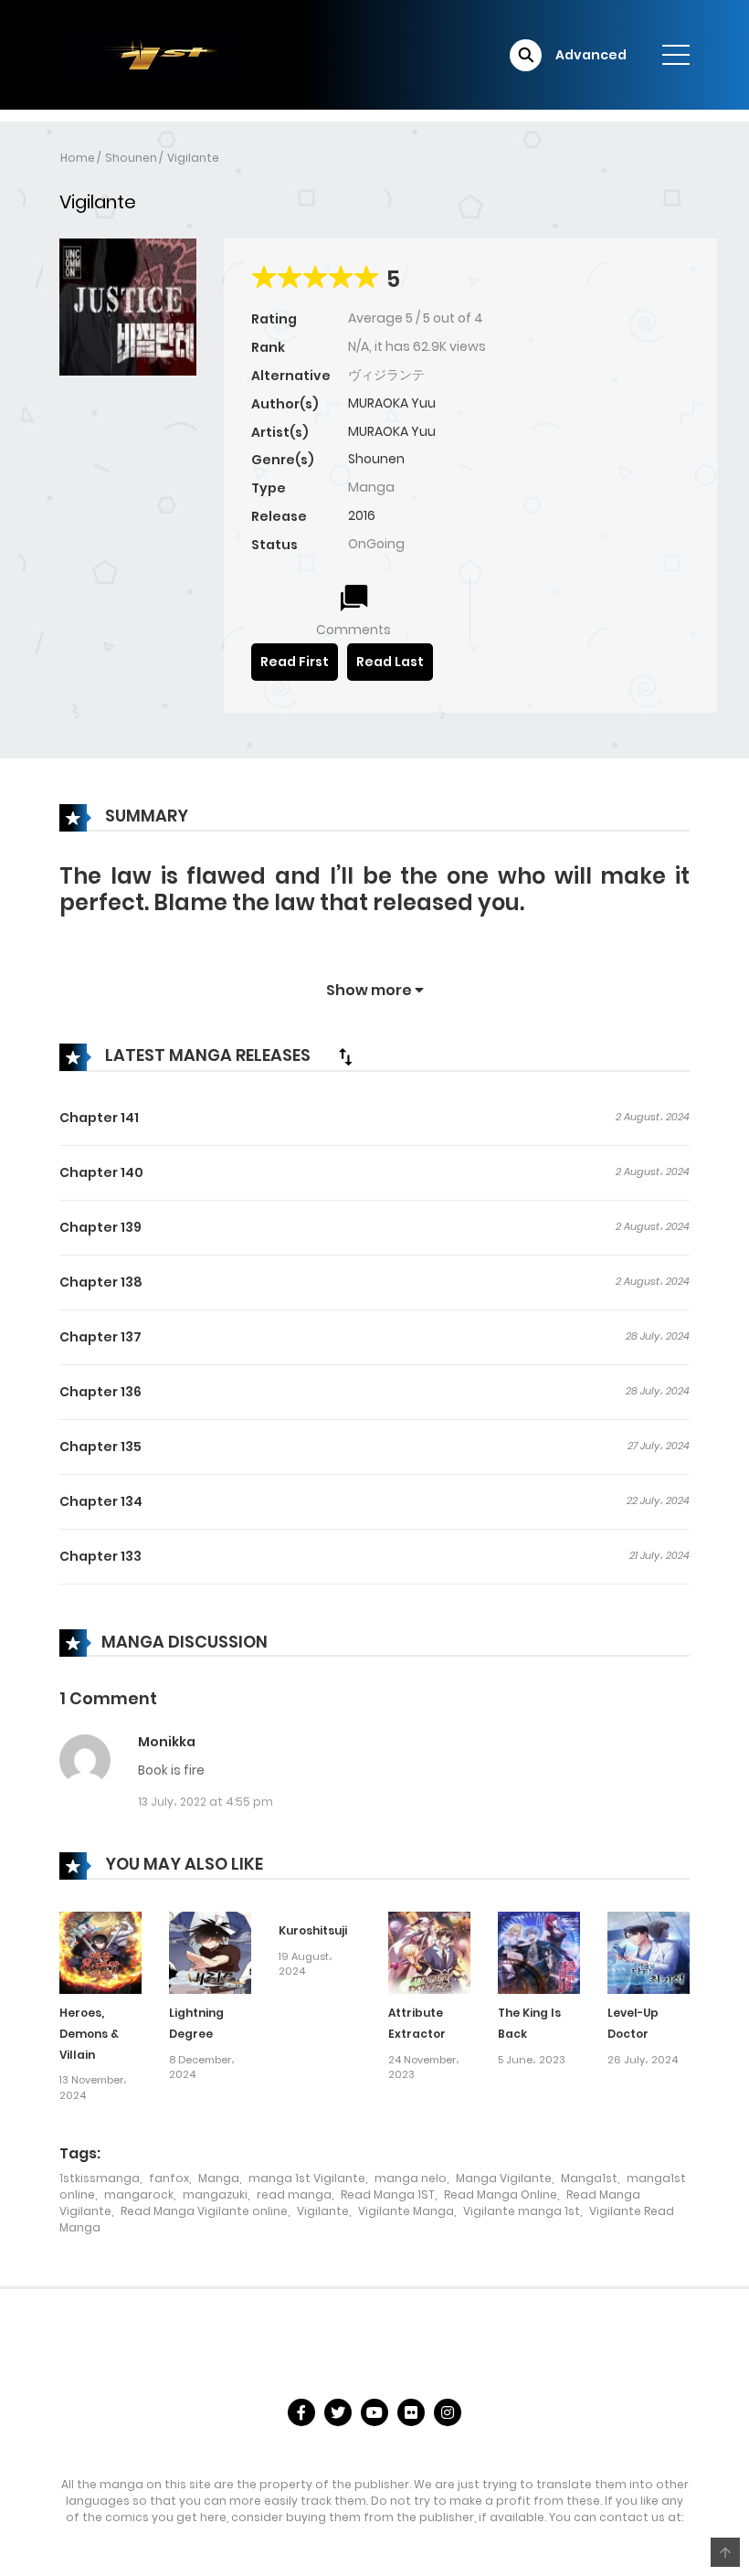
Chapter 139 (100, 1227)
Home (78, 158)
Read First (295, 662)
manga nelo (411, 2178)
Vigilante (193, 158)
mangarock (139, 2194)
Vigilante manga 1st (522, 2211)
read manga (294, 2194)
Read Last (390, 662)
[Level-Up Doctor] (649, 1952)
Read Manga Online (501, 2194)
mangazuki (215, 2194)
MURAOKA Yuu (392, 403)
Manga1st (589, 2178)
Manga (219, 2178)
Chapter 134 (101, 1501)
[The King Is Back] (539, 1952)
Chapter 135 (100, 1447)
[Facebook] (301, 2412)
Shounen (131, 158)
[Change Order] (345, 1056)
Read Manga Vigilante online (204, 2211)
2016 (362, 515)
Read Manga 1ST (388, 2194)
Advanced (591, 55)
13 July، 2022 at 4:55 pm (206, 1802)
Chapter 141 (99, 1118)
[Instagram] (448, 2412)
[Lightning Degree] (210, 1952)
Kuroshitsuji (313, 1930)
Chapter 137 (100, 1337)
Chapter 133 (100, 1556)
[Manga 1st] (151, 54)
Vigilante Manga (406, 2211)
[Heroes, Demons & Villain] (100, 1952)
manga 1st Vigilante (307, 2178)
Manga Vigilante (504, 2178)
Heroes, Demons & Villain (89, 2034)
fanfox (169, 2178)
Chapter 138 (101, 1282)
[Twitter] (338, 2412)
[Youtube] (374, 2412)
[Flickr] (411, 2412)
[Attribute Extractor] (429, 1952)
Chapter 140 (101, 1172)
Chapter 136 (100, 1392)
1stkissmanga (100, 2178)
